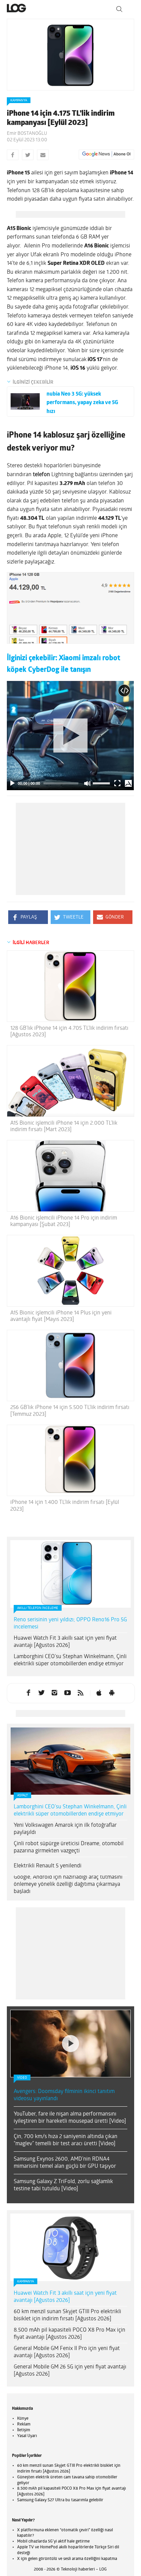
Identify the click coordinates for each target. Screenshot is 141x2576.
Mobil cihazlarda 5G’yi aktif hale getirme (53, 2542)
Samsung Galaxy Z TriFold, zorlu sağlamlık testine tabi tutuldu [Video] (63, 2185)
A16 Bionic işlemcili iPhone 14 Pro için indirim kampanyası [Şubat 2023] (64, 1221)
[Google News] (106, 154)
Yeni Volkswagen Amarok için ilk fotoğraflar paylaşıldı (65, 1829)
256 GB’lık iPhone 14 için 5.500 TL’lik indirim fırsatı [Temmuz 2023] (70, 1411)
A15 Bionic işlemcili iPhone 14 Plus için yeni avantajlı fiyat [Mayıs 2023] (61, 1316)
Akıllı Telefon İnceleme (38, 1608)
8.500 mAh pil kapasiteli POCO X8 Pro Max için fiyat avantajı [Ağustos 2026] (69, 2334)
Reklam (24, 2424)
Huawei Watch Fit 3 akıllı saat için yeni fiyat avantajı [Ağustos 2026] (65, 1642)
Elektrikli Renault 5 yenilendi (48, 1866)
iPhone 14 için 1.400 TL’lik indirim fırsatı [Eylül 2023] (65, 1506)
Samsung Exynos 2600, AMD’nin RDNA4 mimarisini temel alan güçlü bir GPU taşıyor (65, 2163)
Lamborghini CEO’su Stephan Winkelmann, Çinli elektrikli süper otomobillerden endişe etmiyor (70, 1660)
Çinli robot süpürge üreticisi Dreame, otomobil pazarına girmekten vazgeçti (69, 1847)
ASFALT (22, 1796)
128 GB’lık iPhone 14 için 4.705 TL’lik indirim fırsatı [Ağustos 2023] (69, 1032)
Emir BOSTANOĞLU (27, 134)
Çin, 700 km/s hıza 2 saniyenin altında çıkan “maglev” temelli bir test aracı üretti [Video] (66, 2140)
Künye (23, 2419)
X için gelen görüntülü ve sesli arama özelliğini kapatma (67, 2559)
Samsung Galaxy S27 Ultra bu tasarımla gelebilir (60, 2500)
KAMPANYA (19, 101)
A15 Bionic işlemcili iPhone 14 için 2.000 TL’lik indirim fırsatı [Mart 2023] (64, 1127)
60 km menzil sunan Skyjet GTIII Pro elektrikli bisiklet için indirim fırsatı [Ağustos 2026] (67, 2315)
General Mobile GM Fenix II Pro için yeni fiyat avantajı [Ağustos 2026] (67, 2352)
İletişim (24, 2430)
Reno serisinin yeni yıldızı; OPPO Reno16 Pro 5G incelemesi (70, 1624)
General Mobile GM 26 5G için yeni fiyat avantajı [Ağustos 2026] (70, 2371)
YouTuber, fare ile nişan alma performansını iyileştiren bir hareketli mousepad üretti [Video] (70, 2118)
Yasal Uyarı (27, 2436)
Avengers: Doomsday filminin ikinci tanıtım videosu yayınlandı (64, 2095)
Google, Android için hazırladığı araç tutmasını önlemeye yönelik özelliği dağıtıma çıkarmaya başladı (68, 1884)
